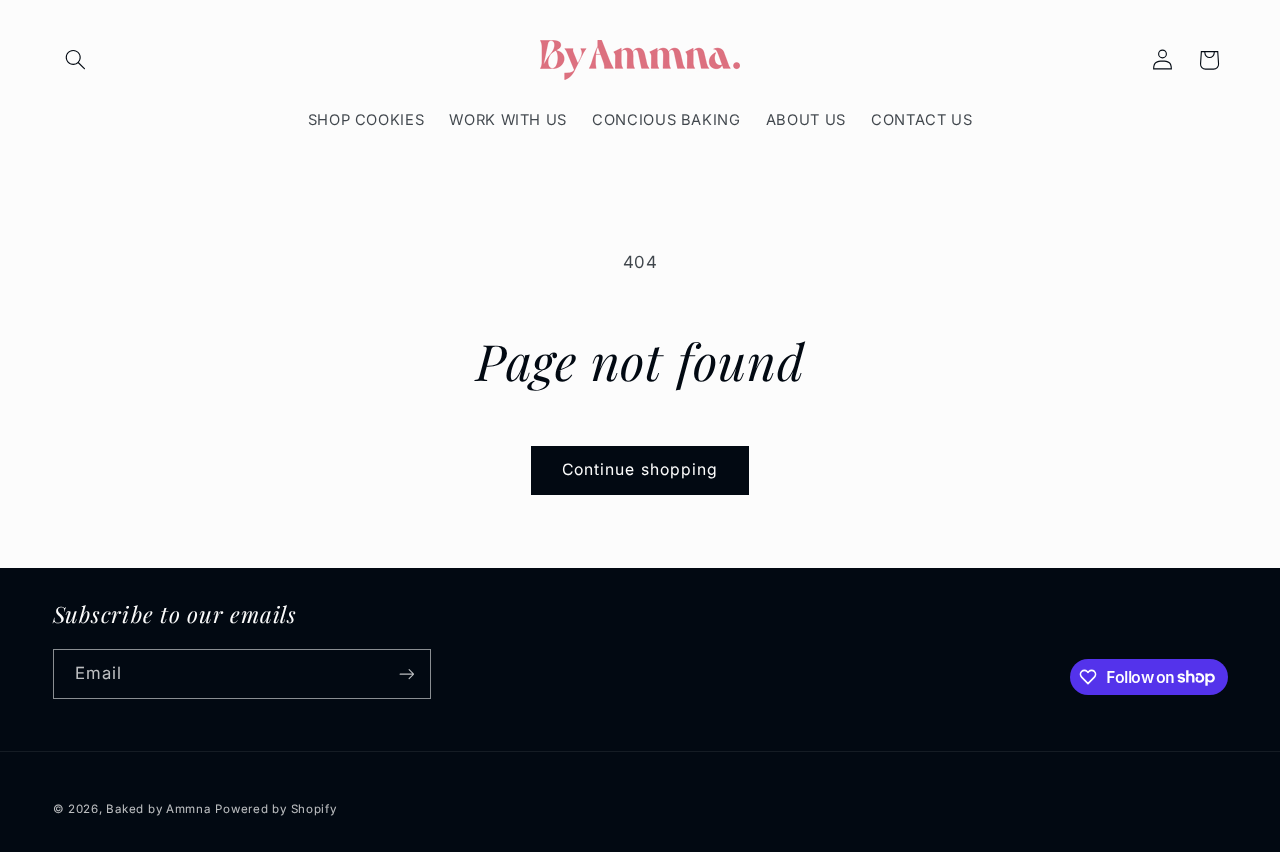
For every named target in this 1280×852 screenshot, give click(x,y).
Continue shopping (640, 469)
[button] (76, 60)
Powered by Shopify (275, 809)
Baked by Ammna (158, 809)
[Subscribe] (406, 673)
